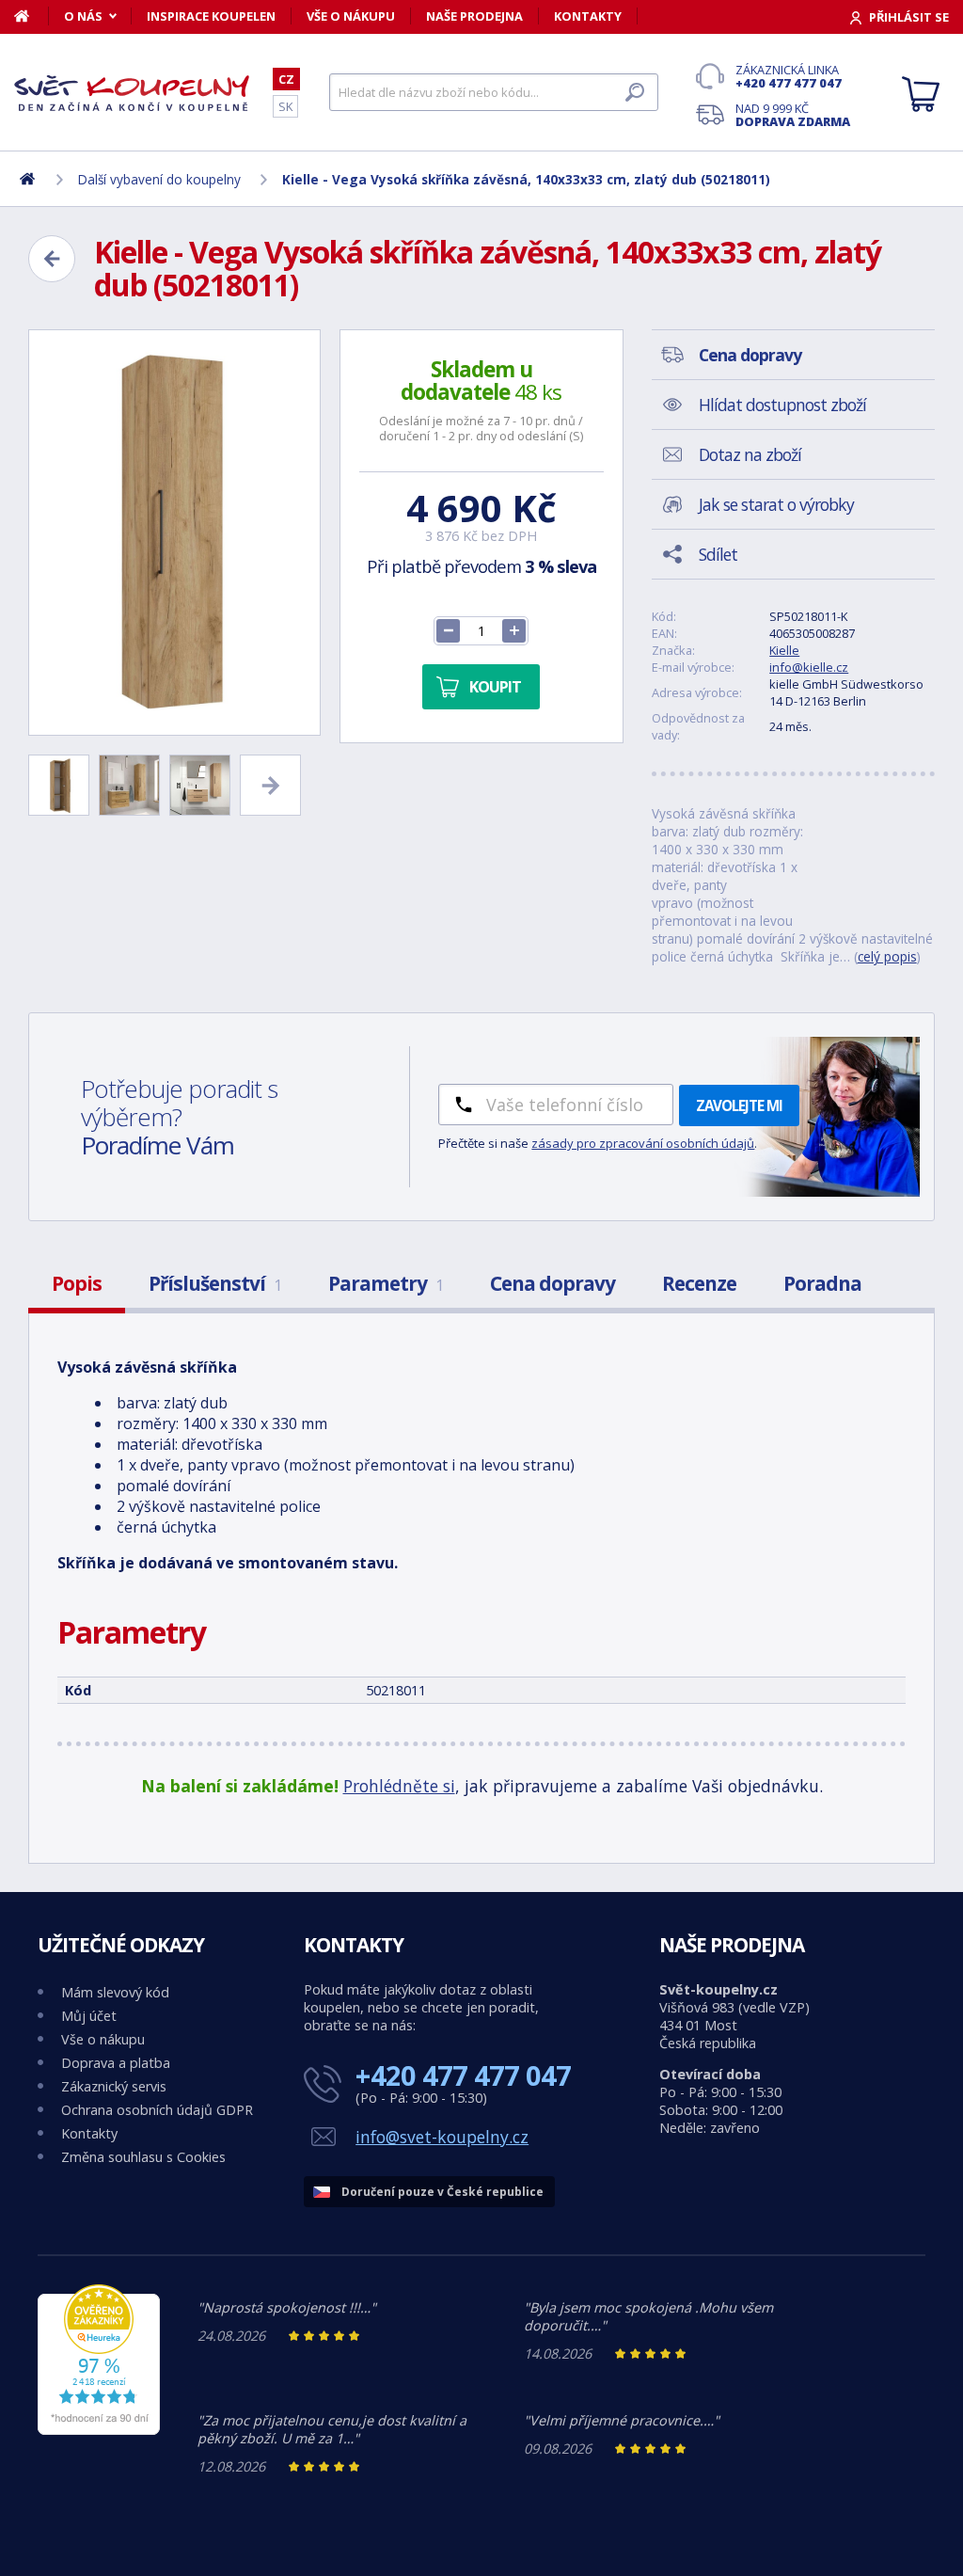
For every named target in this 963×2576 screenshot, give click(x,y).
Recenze (699, 1283)
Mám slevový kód (115, 1992)
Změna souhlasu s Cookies (143, 2157)
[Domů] (32, 16)
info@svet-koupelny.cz (442, 2137)
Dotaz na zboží (750, 454)
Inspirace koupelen (211, 16)
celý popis (887, 956)
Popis (77, 1283)
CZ (286, 79)
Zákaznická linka (789, 76)
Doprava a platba (116, 2063)
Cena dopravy (553, 1283)
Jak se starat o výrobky (776, 504)
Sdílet (718, 554)
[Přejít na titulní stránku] (132, 93)
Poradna (822, 1283)
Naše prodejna (474, 16)
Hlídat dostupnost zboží (782, 405)
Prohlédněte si (399, 1786)
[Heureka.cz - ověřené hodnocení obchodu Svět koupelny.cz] (99, 2430)
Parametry (386, 1283)
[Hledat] (635, 92)
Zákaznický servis (114, 2086)
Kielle (784, 650)
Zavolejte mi (739, 1105)
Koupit (495, 687)
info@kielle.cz (809, 667)
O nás (83, 16)
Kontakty (588, 16)
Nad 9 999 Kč (793, 115)
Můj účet (89, 2016)
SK (285, 106)
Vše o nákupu (351, 16)
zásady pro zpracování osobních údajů (643, 1143)
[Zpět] (52, 259)
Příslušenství (215, 1283)
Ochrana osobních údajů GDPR (157, 2110)
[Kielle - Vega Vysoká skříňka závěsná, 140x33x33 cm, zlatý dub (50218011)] (174, 533)
